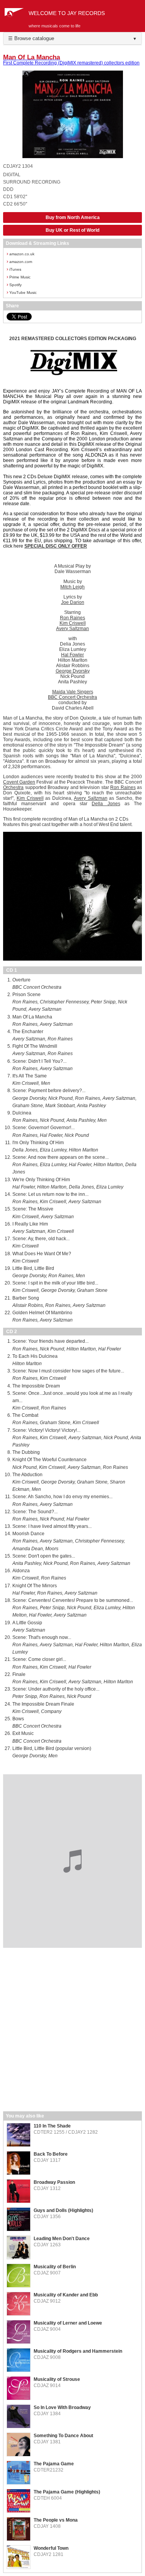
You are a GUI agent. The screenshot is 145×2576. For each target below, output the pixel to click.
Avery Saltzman (72, 629)
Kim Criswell (73, 623)
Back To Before (51, 2154)
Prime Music (19, 277)
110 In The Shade (52, 2126)
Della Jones (106, 804)
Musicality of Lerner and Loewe (68, 2323)
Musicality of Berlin (55, 2267)
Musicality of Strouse (57, 2379)
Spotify (14, 284)
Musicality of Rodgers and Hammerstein (78, 2351)
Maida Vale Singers (73, 692)
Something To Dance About (63, 2436)
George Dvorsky (73, 671)
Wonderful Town (51, 2548)
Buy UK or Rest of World (72, 230)
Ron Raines (72, 618)
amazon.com (19, 261)
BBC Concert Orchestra (72, 697)
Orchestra (13, 787)
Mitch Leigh (72, 587)
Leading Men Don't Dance (62, 2239)
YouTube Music (22, 292)
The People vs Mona (56, 2520)
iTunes (14, 269)
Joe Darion (73, 602)
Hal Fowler (72, 655)
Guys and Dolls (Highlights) (63, 2210)
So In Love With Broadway (62, 2407)
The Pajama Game (54, 2464)
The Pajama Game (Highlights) (67, 2492)
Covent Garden (19, 782)
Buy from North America (73, 217)
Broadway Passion (54, 2182)
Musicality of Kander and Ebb (66, 2295)
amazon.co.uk (20, 254)
